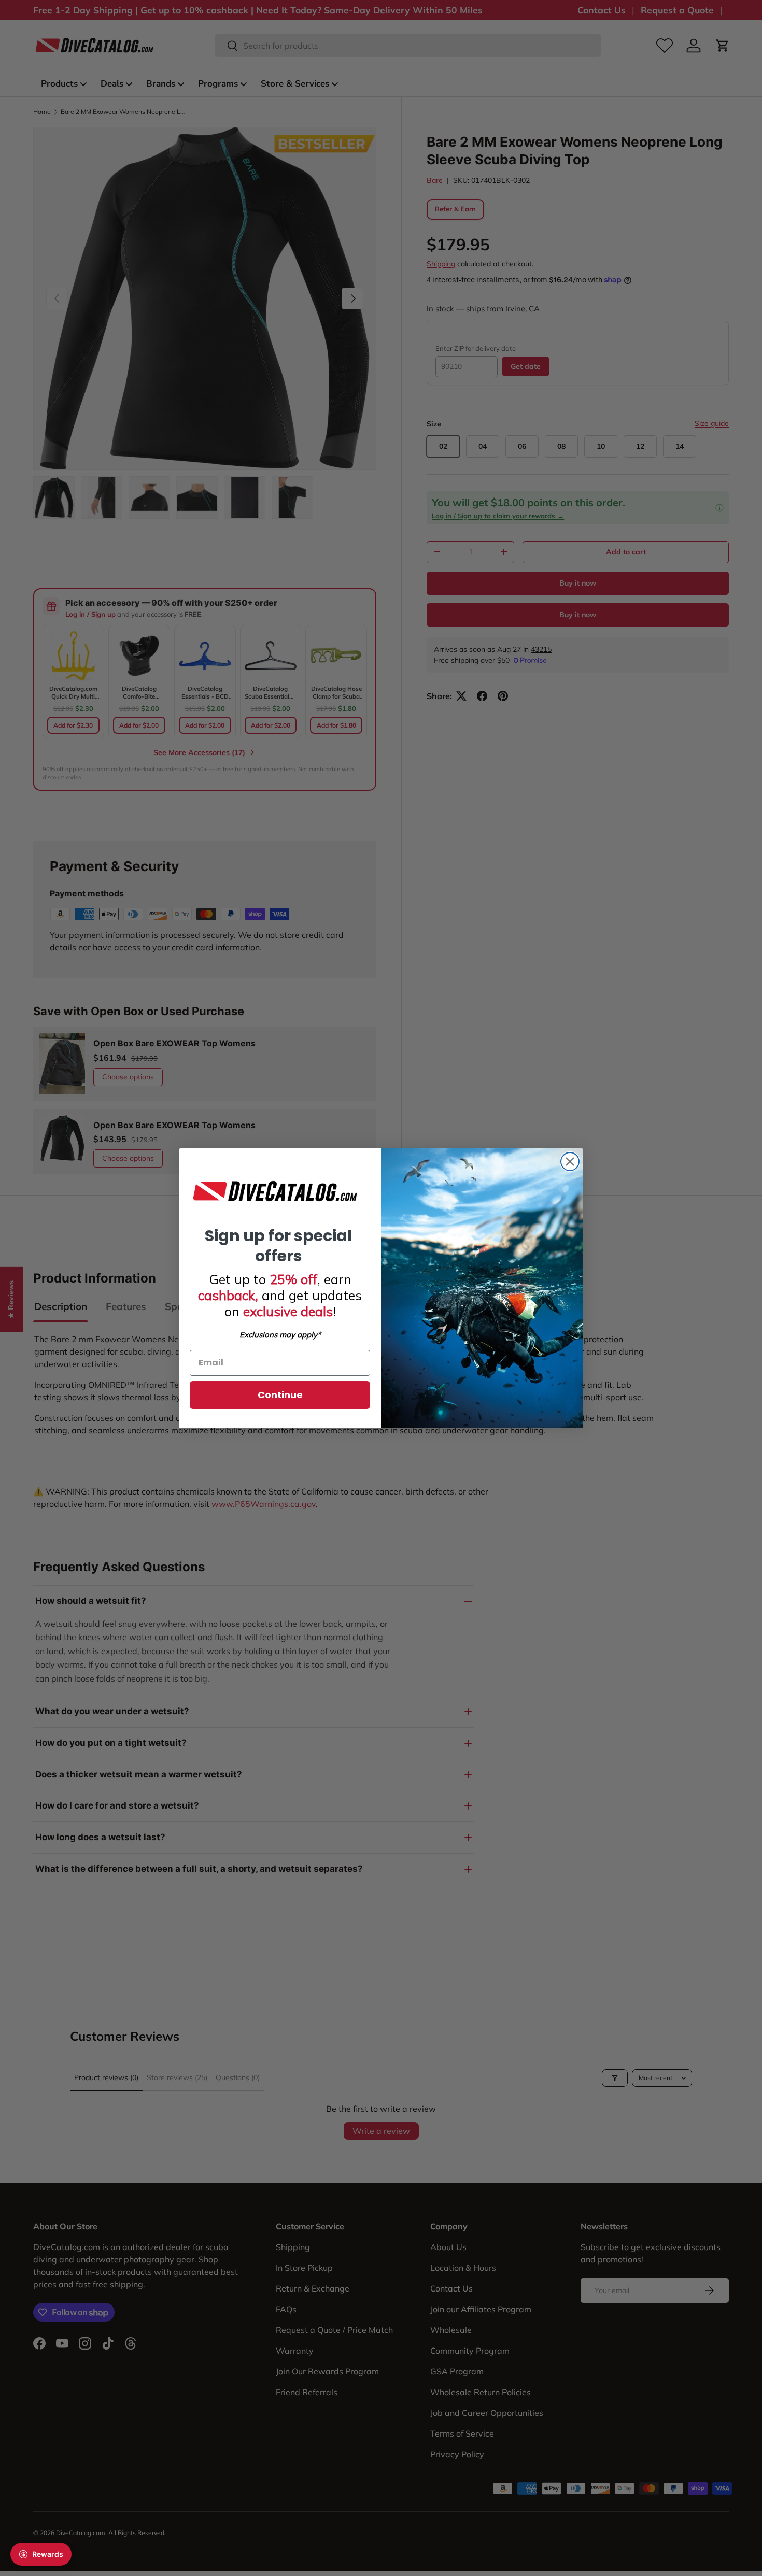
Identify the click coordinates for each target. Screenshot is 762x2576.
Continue (280, 1395)
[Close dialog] (570, 1162)
